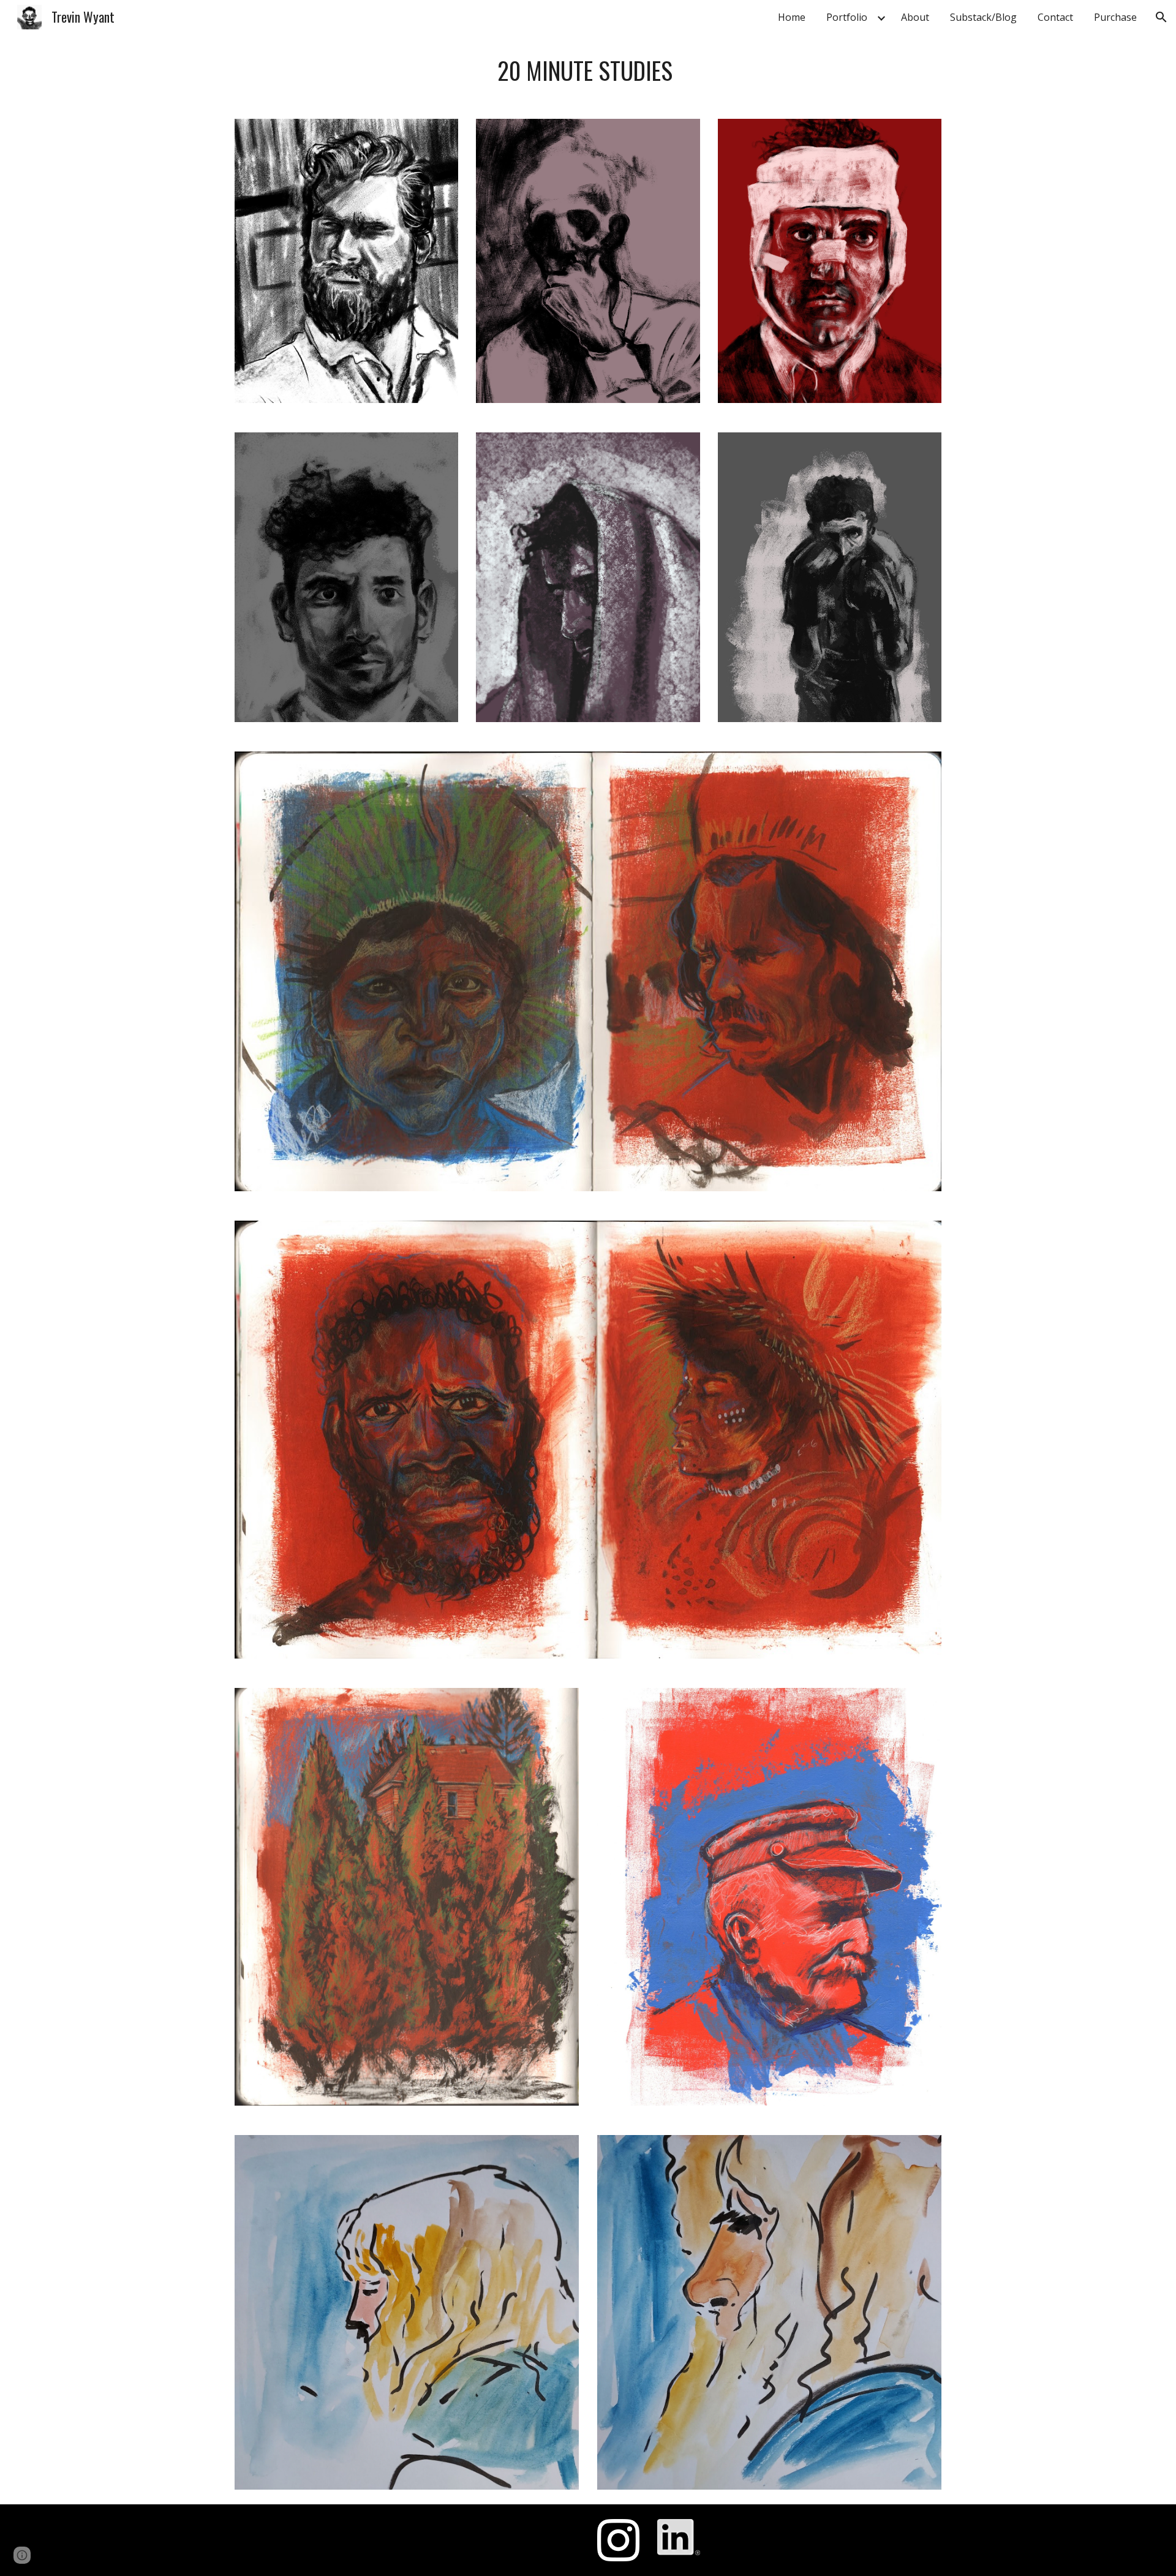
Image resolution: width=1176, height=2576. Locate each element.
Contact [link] (1055, 17)
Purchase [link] (1115, 17)
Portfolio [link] (847, 17)
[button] (1161, 17)
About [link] (915, 17)
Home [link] (792, 17)
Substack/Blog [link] (983, 17)
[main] (588, 70)
